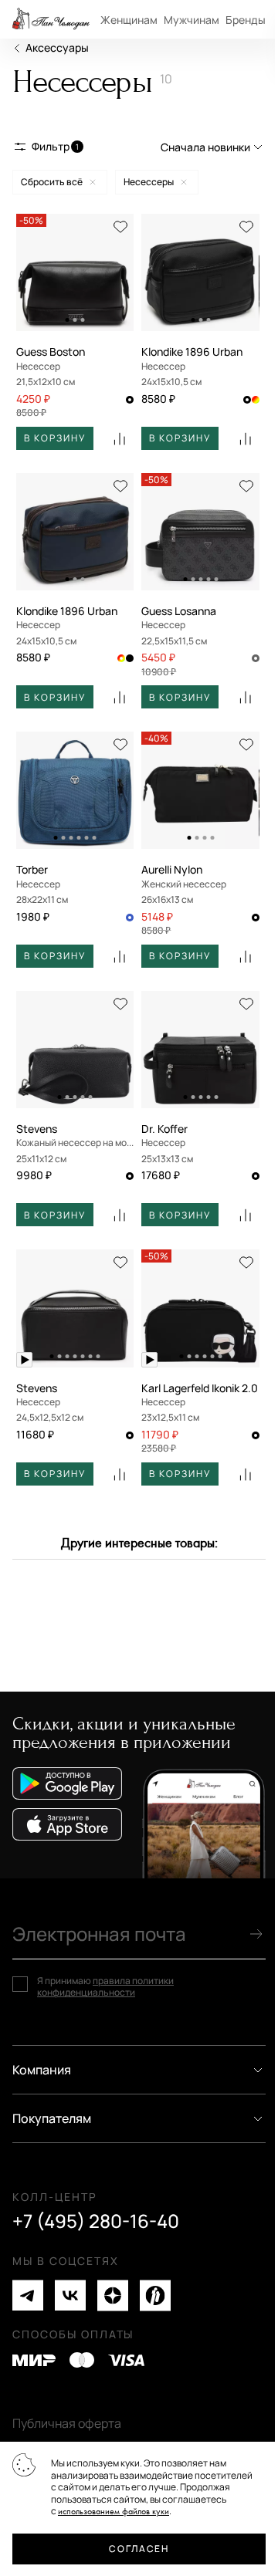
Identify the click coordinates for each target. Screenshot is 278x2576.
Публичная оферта (67, 2423)
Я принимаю (105, 1987)
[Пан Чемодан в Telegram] (28, 2295)
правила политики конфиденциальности (105, 1987)
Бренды (246, 20)
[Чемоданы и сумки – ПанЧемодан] (51, 19)
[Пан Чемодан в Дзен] (113, 2295)
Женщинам (129, 20)
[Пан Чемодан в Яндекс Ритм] (155, 2295)
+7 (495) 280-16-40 (96, 2221)
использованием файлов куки (114, 2512)
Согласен (139, 2549)
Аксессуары (57, 47)
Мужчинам (192, 20)
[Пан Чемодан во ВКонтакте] (70, 2295)
